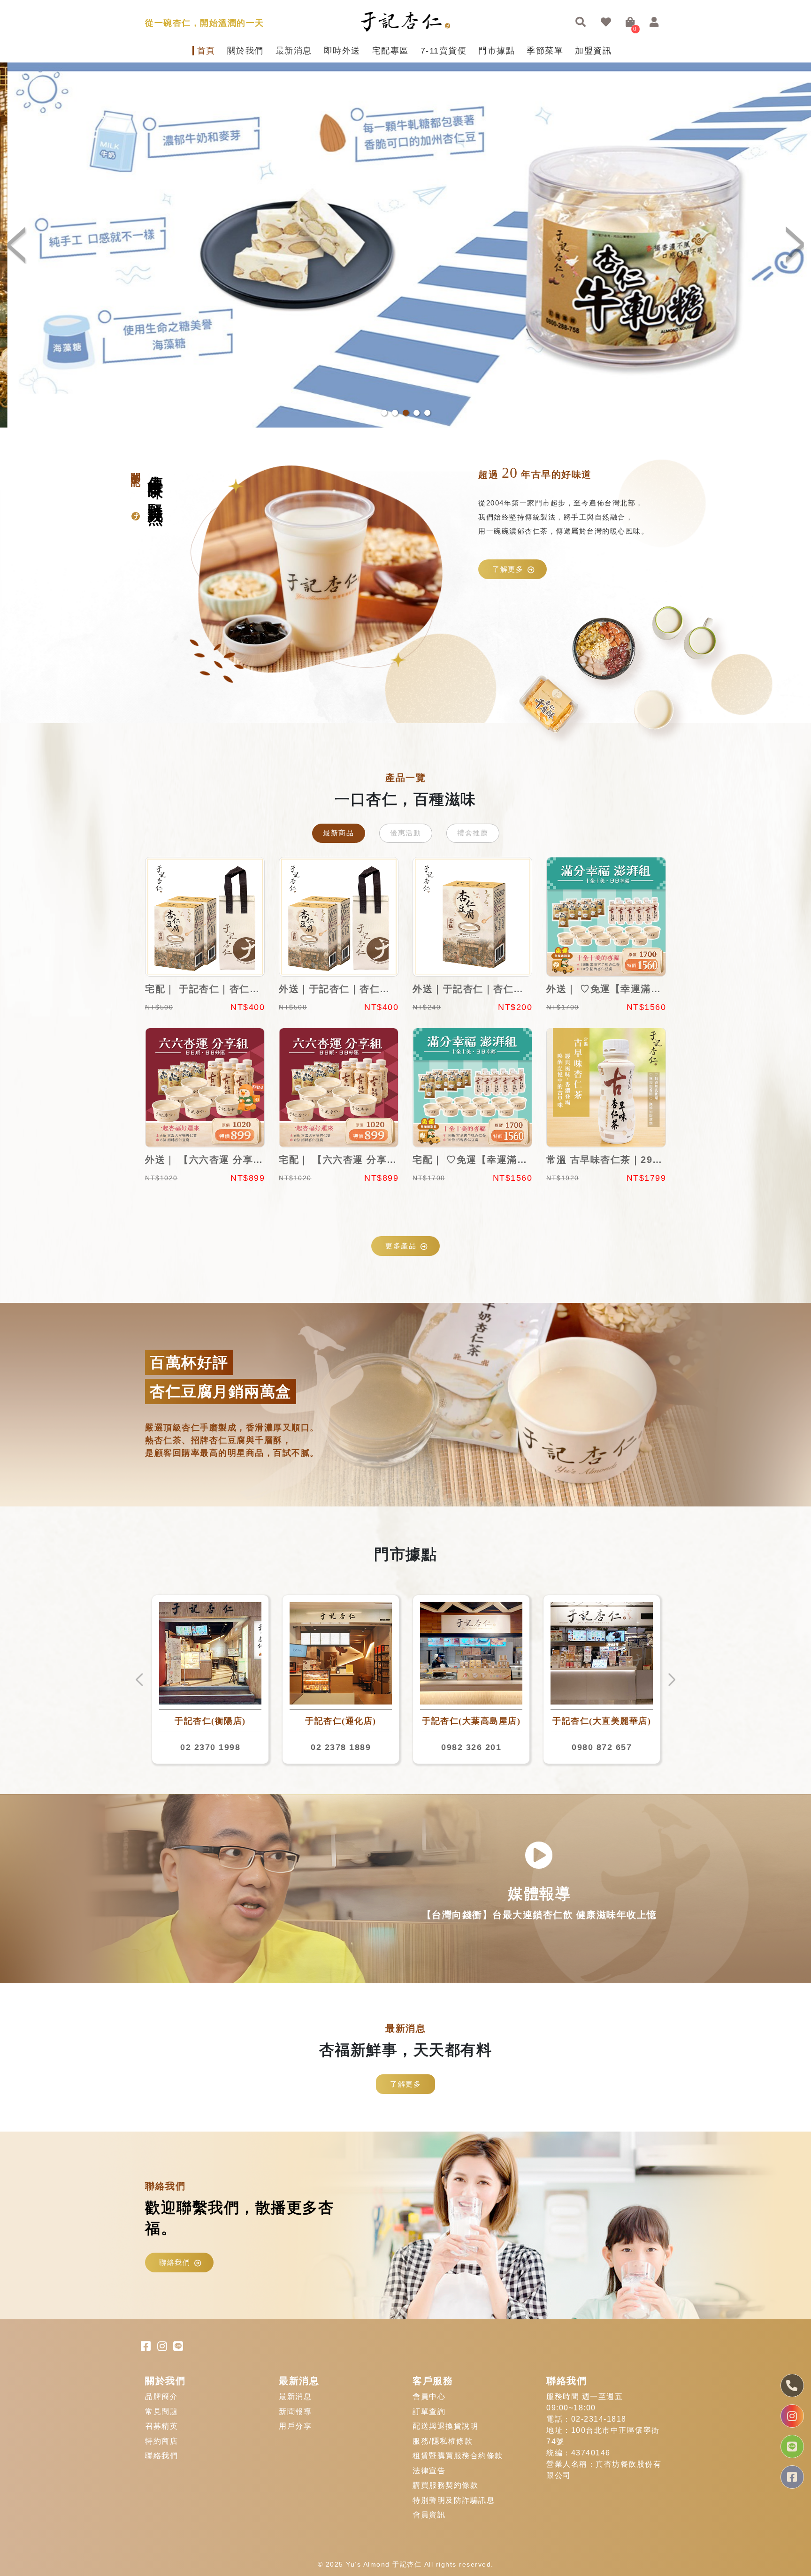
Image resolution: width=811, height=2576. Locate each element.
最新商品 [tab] (338, 833)
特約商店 (161, 2441)
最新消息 (294, 51)
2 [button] (395, 413)
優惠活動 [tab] (405, 833)
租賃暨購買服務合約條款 (458, 2456)
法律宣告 (429, 2471)
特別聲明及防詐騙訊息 (454, 2500)
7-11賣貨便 (444, 51)
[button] (581, 23)
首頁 (206, 51)
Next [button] (792, 245)
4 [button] (417, 413)
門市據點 (497, 51)
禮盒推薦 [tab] (473, 833)
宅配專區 (390, 51)
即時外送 (342, 51)
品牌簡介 (161, 2396)
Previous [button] (19, 245)
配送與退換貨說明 (445, 2426)
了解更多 (508, 569)
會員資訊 (429, 2515)
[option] (405, 245)
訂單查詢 (429, 2412)
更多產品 (401, 1246)
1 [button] (384, 413)
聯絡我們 (175, 2262)
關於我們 (245, 51)
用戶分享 (295, 2426)
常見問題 (161, 2412)
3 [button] (406, 413)
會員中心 (429, 2396)
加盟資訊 (593, 51)
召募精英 (161, 2426)
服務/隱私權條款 (443, 2441)
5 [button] (427, 413)
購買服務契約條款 (445, 2485)
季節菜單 (545, 51)
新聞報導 (295, 2412)
